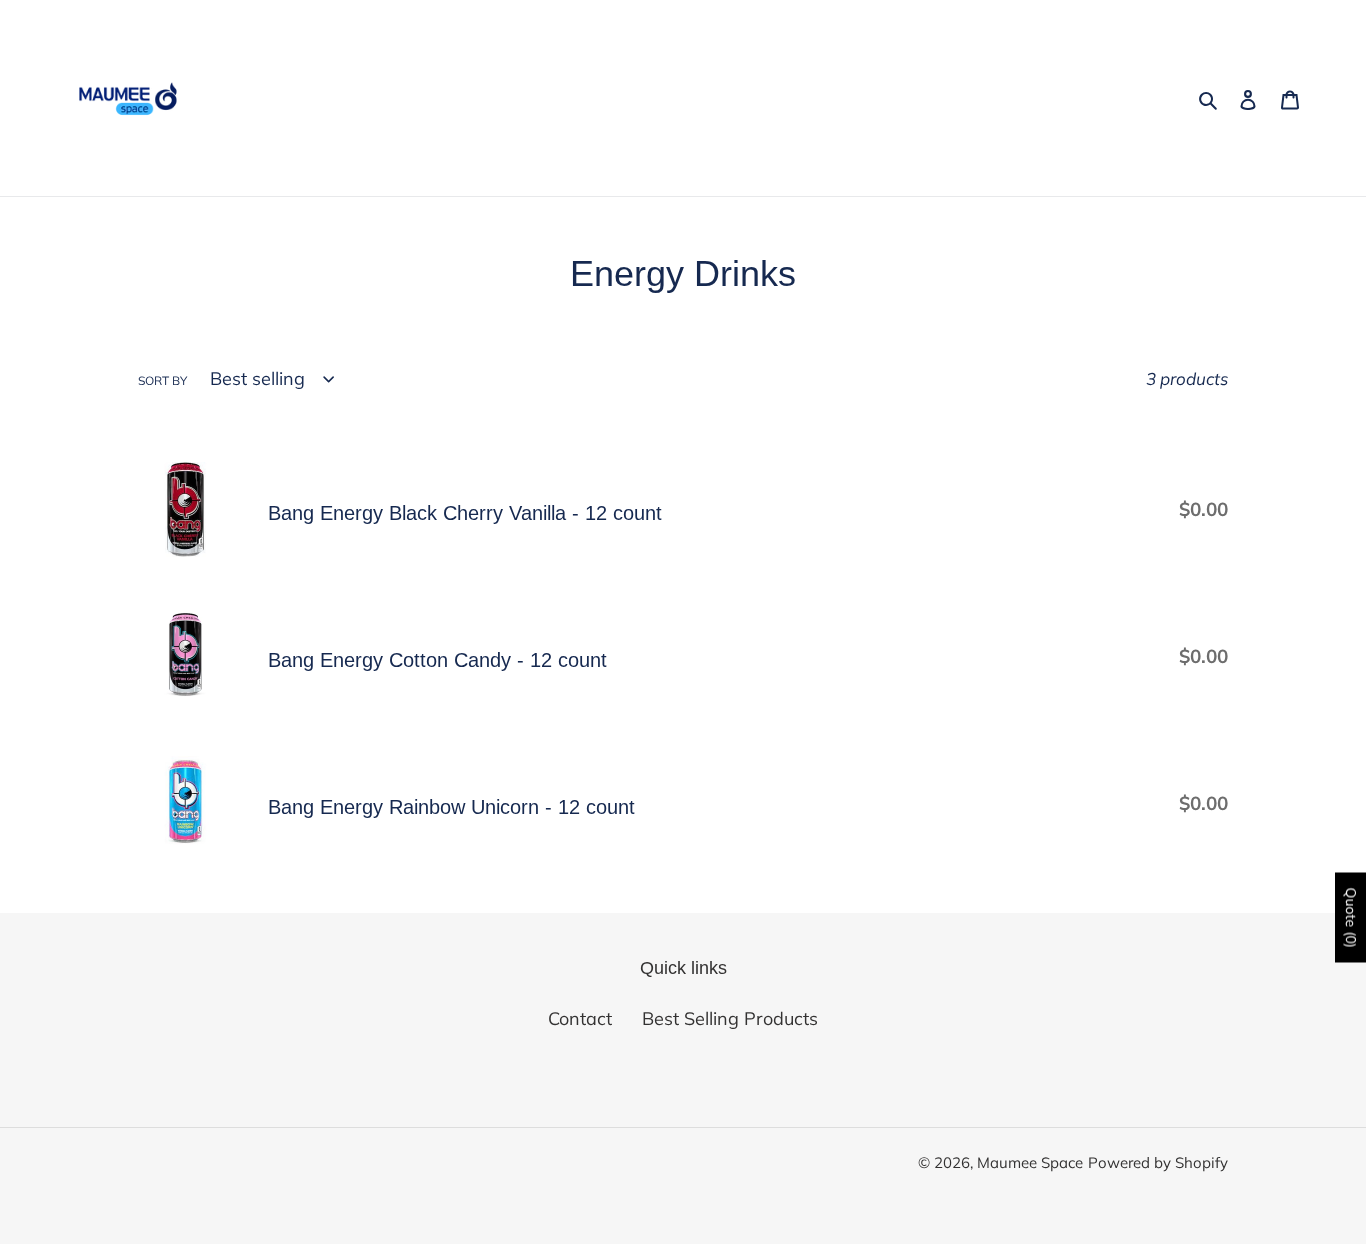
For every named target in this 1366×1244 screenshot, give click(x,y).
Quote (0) (1351, 918)
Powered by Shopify (1158, 1162)
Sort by (162, 380)
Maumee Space (1030, 1162)
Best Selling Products (730, 1018)
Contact (580, 1018)
